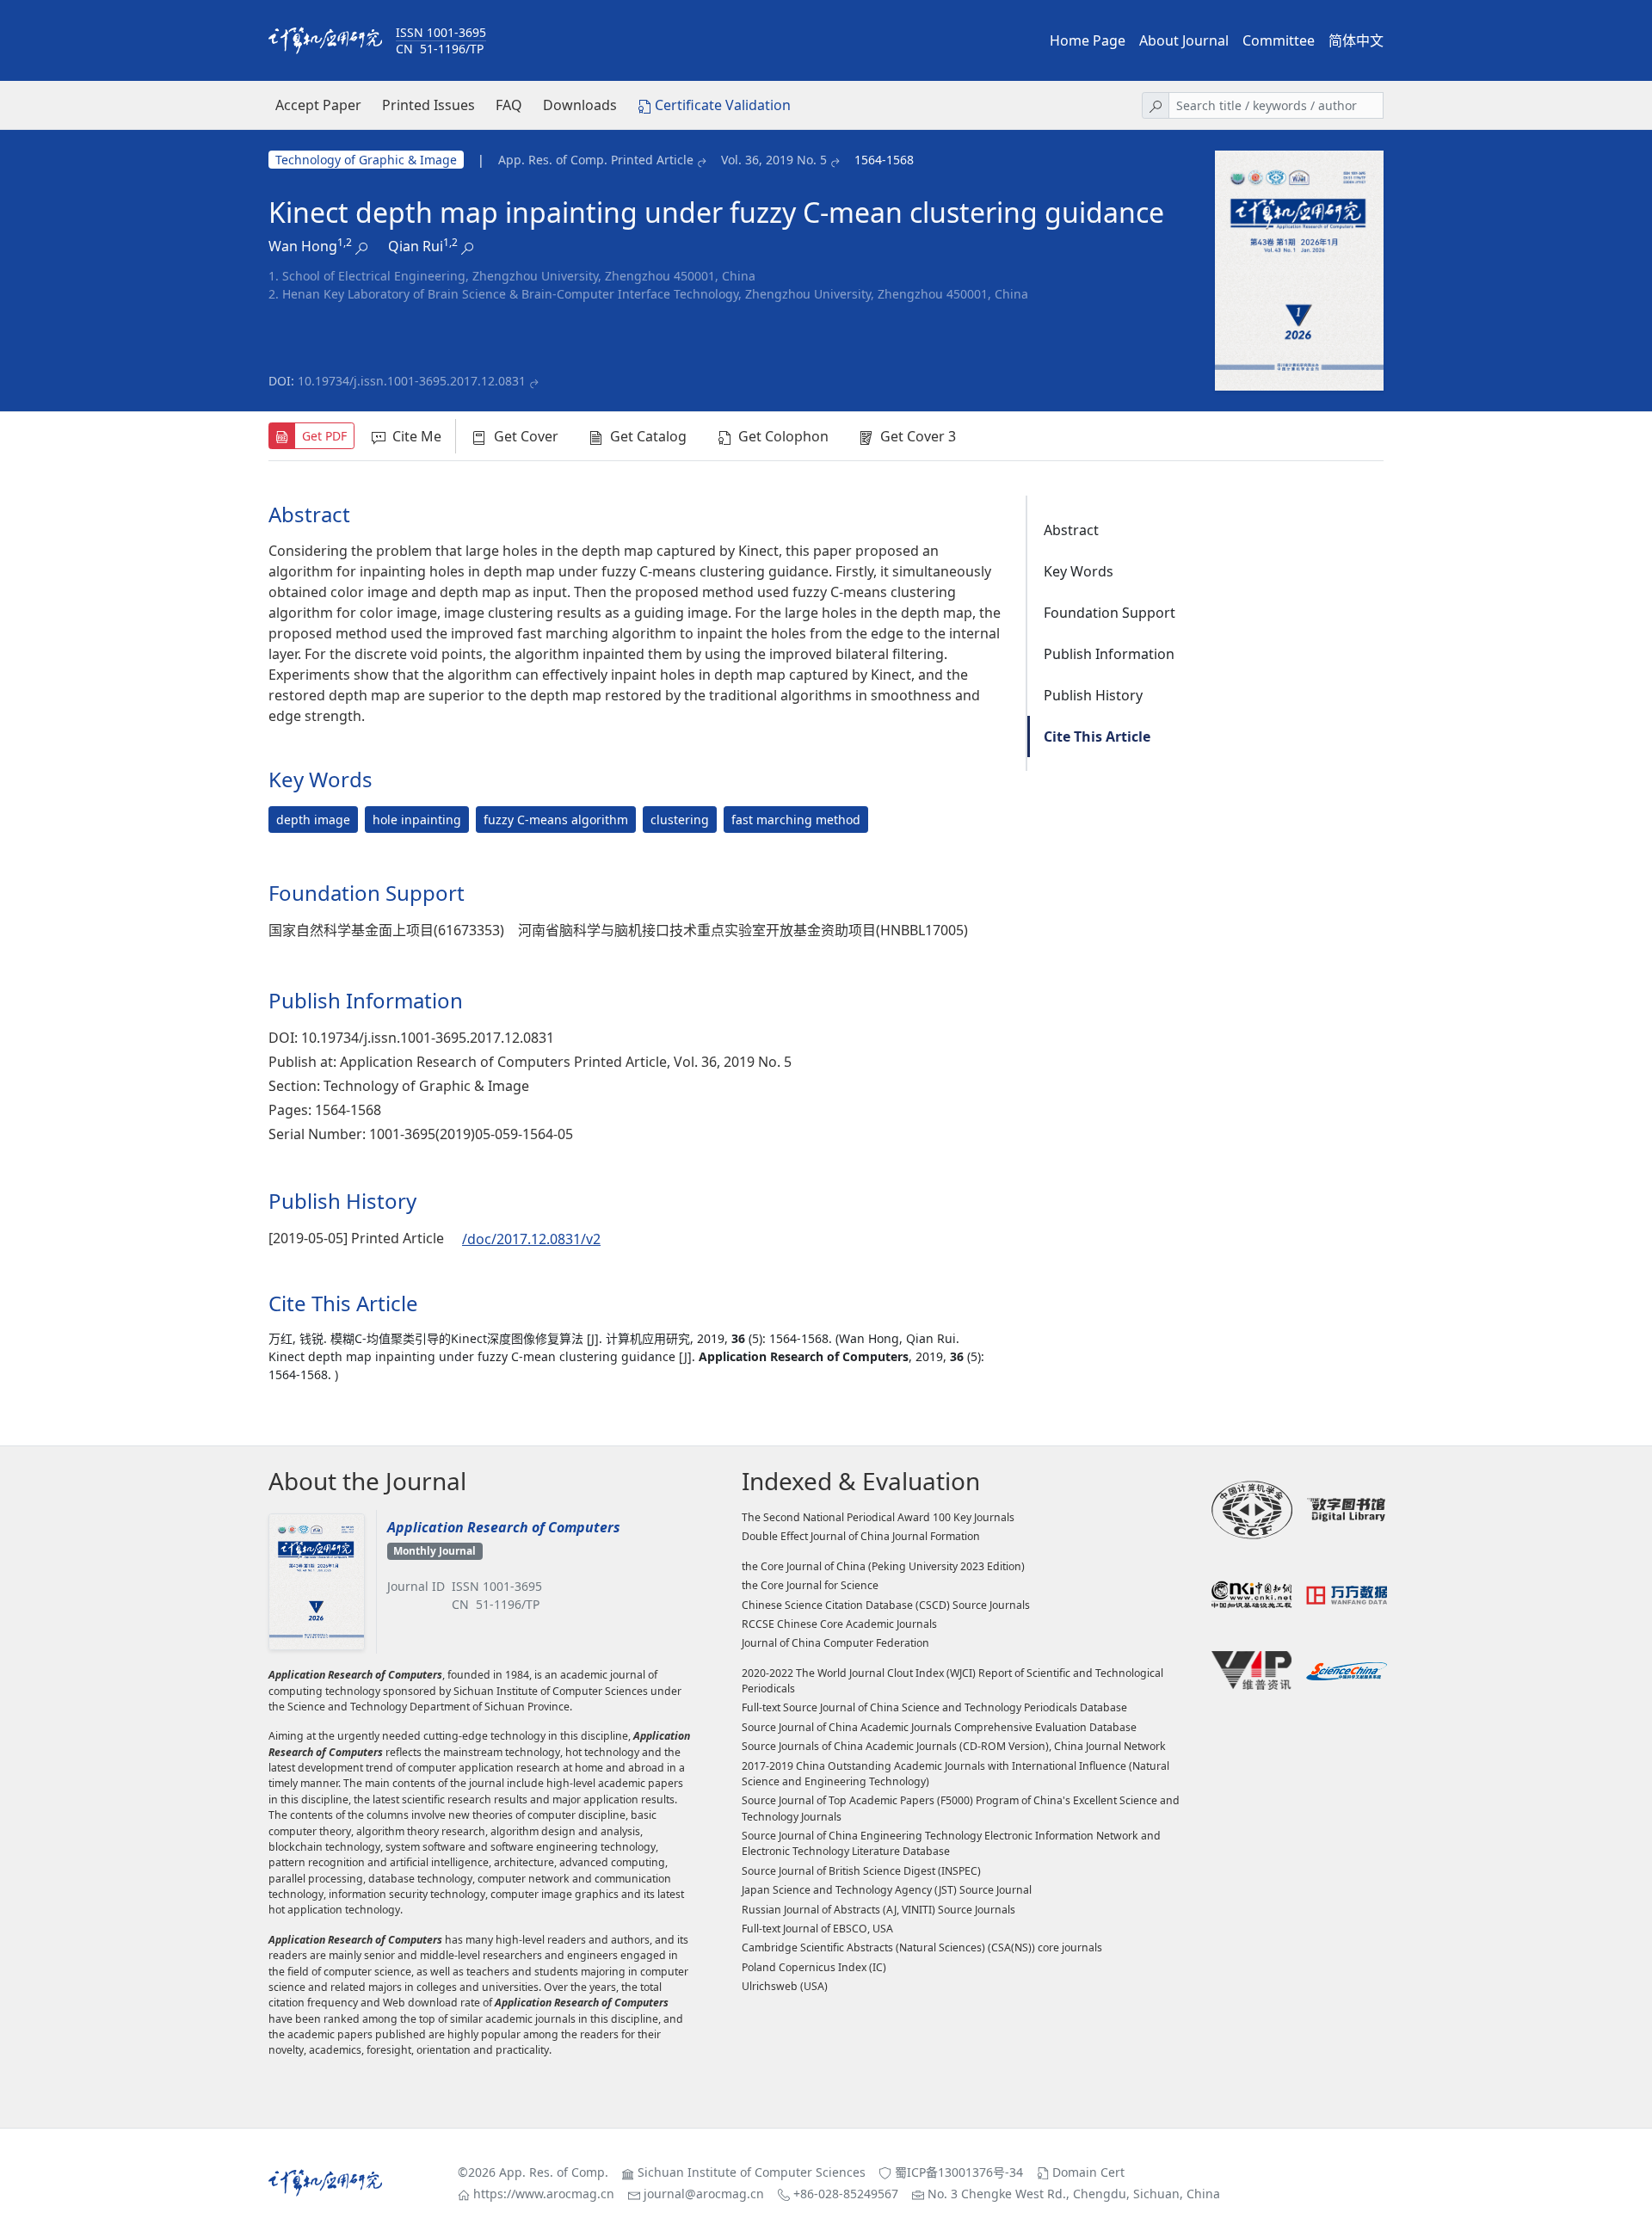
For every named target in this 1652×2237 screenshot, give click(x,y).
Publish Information (1109, 654)
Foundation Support (1110, 613)
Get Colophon (783, 436)
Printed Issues (428, 105)
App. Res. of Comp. (554, 2172)
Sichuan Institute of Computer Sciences (752, 2172)
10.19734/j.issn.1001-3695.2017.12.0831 (412, 381)
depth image (313, 820)
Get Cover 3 (918, 436)
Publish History (1093, 695)
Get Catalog (648, 436)
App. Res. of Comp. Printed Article (596, 160)
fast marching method (796, 820)
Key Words (1079, 571)
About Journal (1184, 40)
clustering (680, 820)
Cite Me (417, 436)
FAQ (509, 105)
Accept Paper (318, 105)
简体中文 (1356, 40)
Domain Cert (1088, 2172)
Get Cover (526, 436)
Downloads (580, 105)
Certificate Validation (723, 105)
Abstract (1071, 530)
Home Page (1088, 40)
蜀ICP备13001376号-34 (959, 2172)
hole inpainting (417, 820)
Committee (1279, 40)
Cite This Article (1097, 736)
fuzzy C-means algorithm (556, 820)
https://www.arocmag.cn (544, 2194)
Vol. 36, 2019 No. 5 (774, 160)
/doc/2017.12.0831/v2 (531, 1239)
